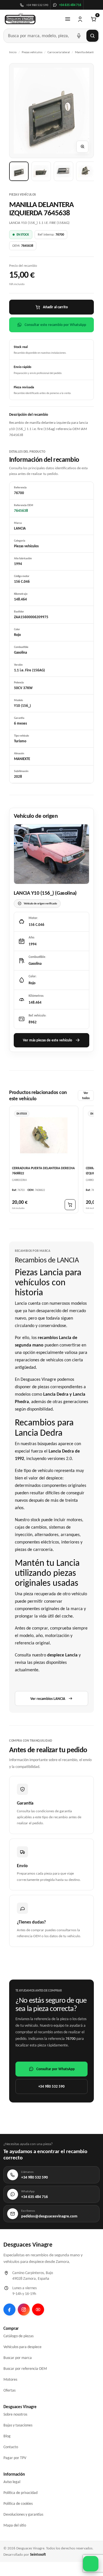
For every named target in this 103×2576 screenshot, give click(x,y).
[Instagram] (24, 2310)
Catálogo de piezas (18, 2336)
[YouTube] (38, 2310)
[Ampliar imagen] (82, 147)
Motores (10, 2379)
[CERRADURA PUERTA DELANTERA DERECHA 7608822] (44, 1135)
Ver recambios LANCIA (48, 1699)
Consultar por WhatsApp (56, 2069)
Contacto (11, 2447)
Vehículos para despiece (22, 2347)
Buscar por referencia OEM (25, 2369)
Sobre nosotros (15, 2414)
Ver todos (86, 1096)
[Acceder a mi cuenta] (80, 19)
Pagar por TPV (15, 2458)
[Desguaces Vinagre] (20, 19)
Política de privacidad (20, 2493)
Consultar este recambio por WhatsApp (55, 325)
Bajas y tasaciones (18, 2425)
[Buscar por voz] (79, 36)
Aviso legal (12, 2482)
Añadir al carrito (55, 307)
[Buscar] (92, 36)
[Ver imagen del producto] (19, 171)
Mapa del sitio (15, 2525)
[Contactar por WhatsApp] (91, 2564)
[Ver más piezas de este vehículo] (51, 854)
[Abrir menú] (68, 19)
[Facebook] (9, 2310)
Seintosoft (38, 2554)
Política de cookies (18, 2504)
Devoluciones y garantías (23, 2514)
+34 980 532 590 (51, 2086)
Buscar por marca (18, 2358)
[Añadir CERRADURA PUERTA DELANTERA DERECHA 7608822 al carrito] (70, 1205)
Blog (7, 2436)
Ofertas (9, 2390)
